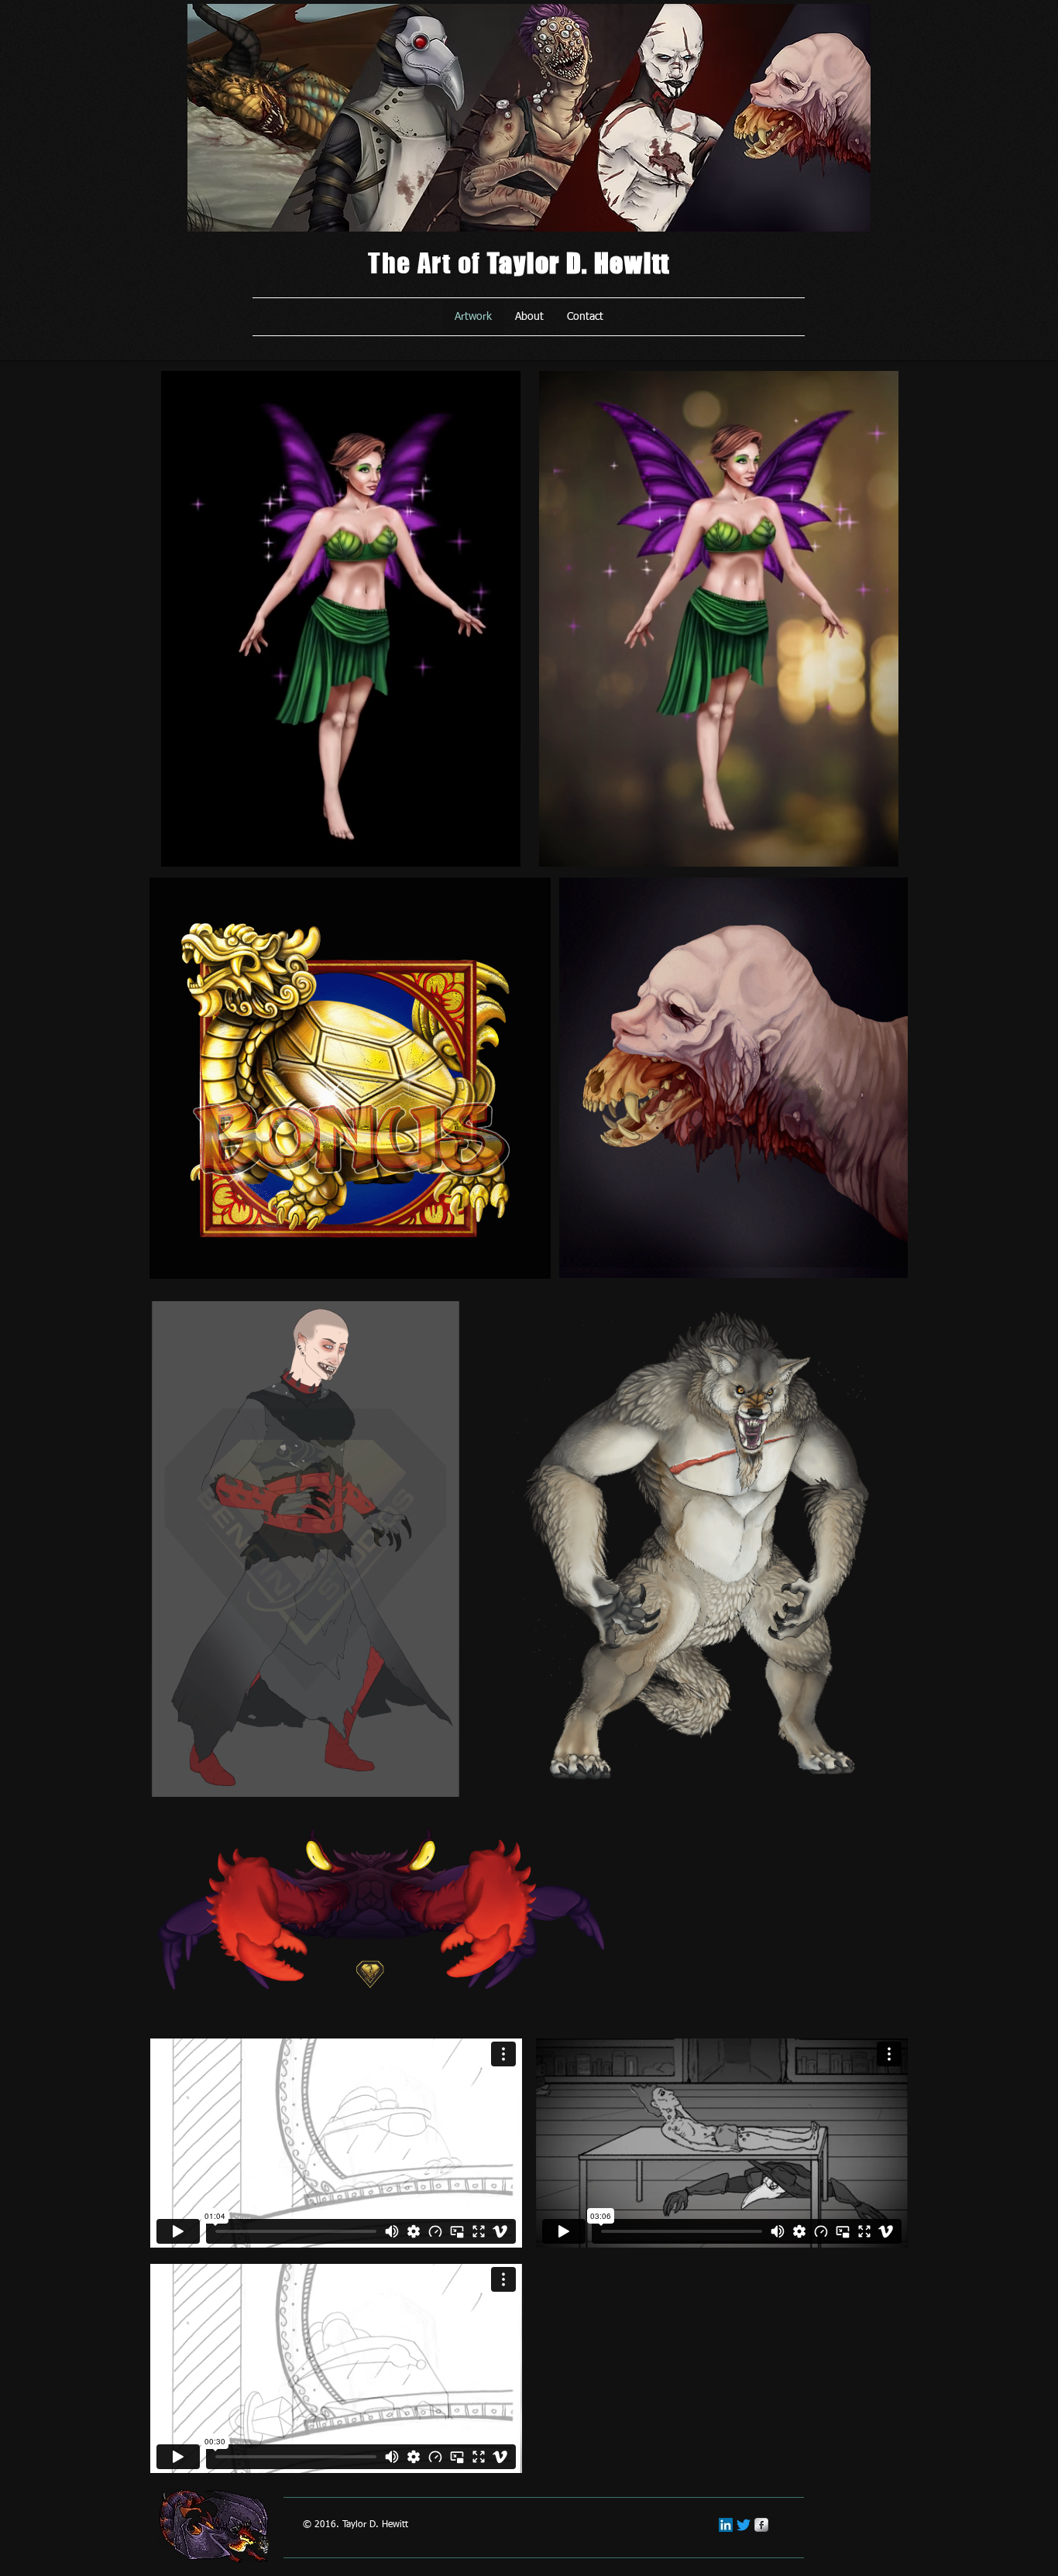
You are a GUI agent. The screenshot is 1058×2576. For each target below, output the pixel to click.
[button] (501, 850)
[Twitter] (744, 2525)
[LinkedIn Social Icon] (726, 2525)
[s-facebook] (761, 2525)
